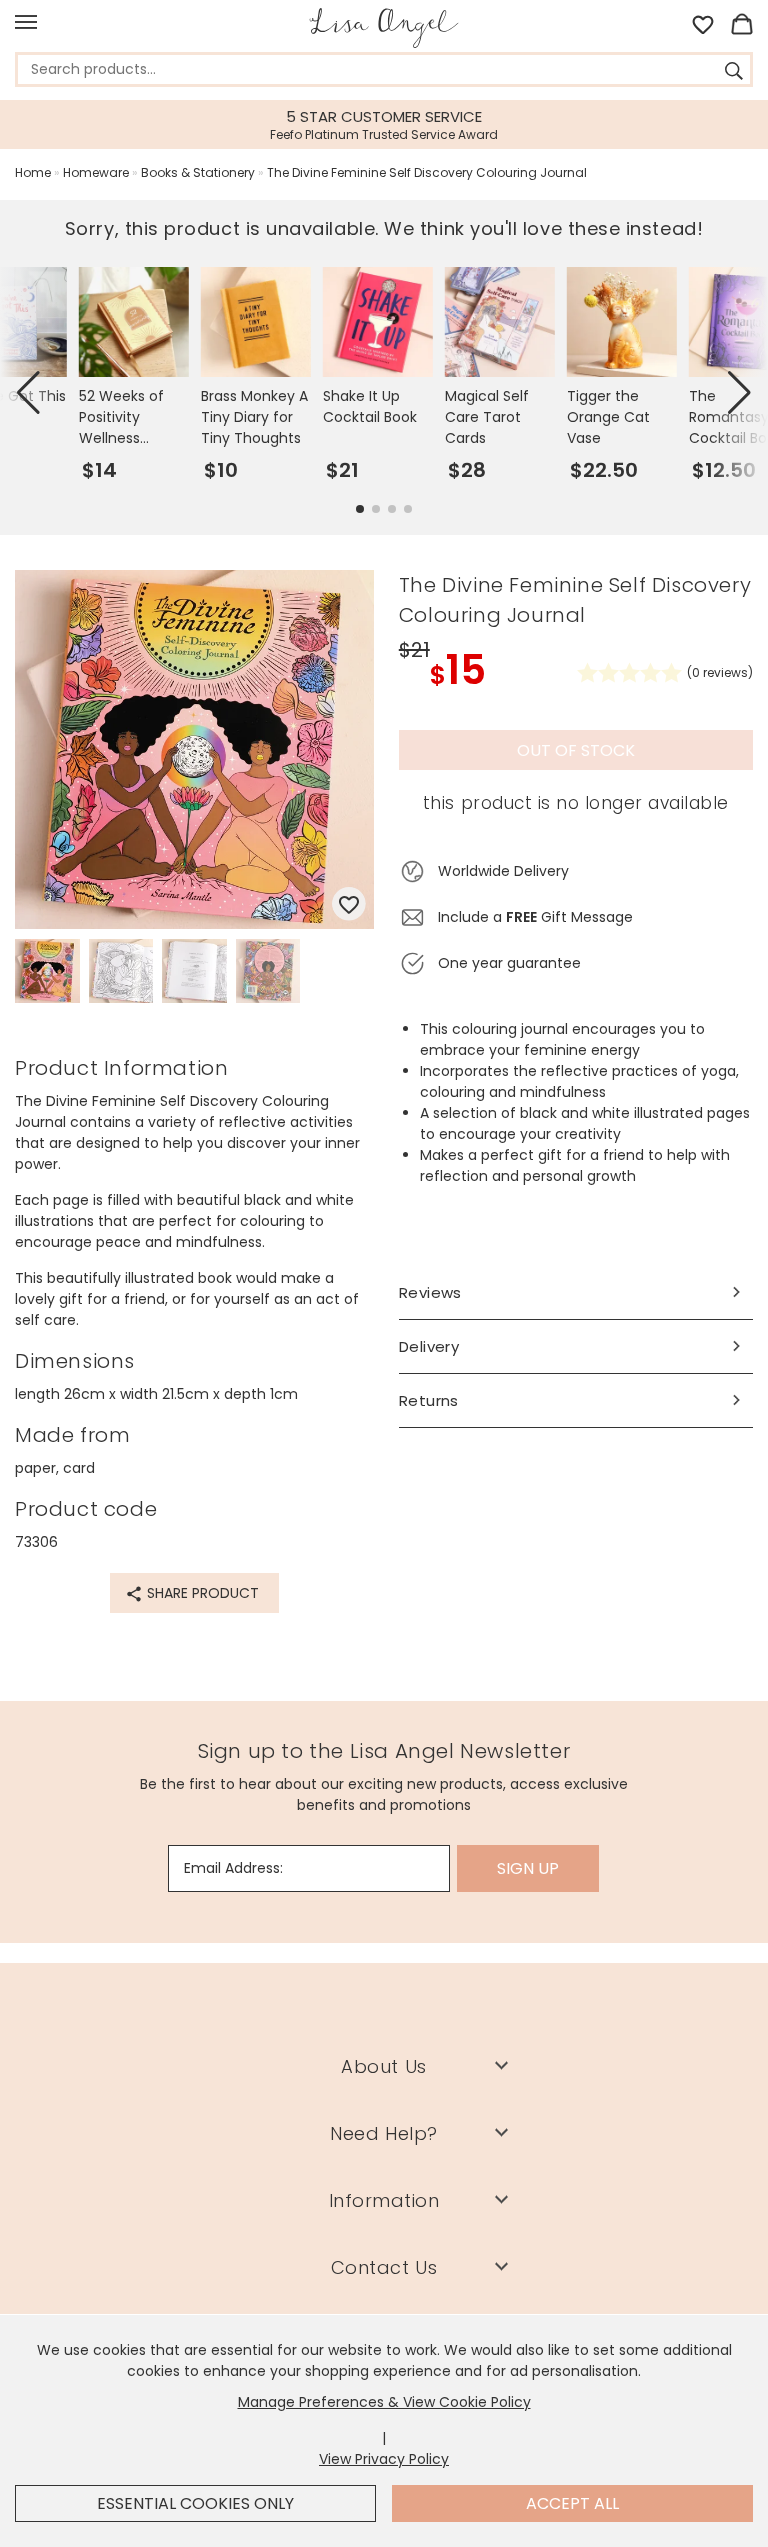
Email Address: (233, 1868)
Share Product (201, 1593)
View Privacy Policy (384, 2459)
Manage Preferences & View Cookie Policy (384, 2402)
